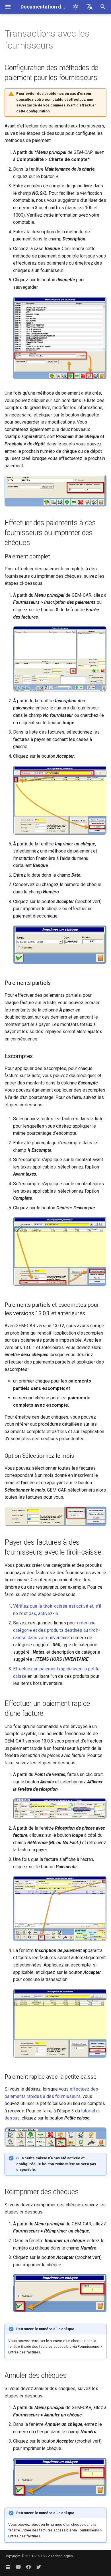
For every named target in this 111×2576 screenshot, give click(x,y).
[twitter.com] (39, 2567)
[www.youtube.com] (18, 2567)
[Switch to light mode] (76, 7)
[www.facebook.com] (28, 2567)
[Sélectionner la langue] (89, 7)
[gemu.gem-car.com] (8, 2567)
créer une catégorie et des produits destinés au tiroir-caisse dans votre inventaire (56, 1630)
